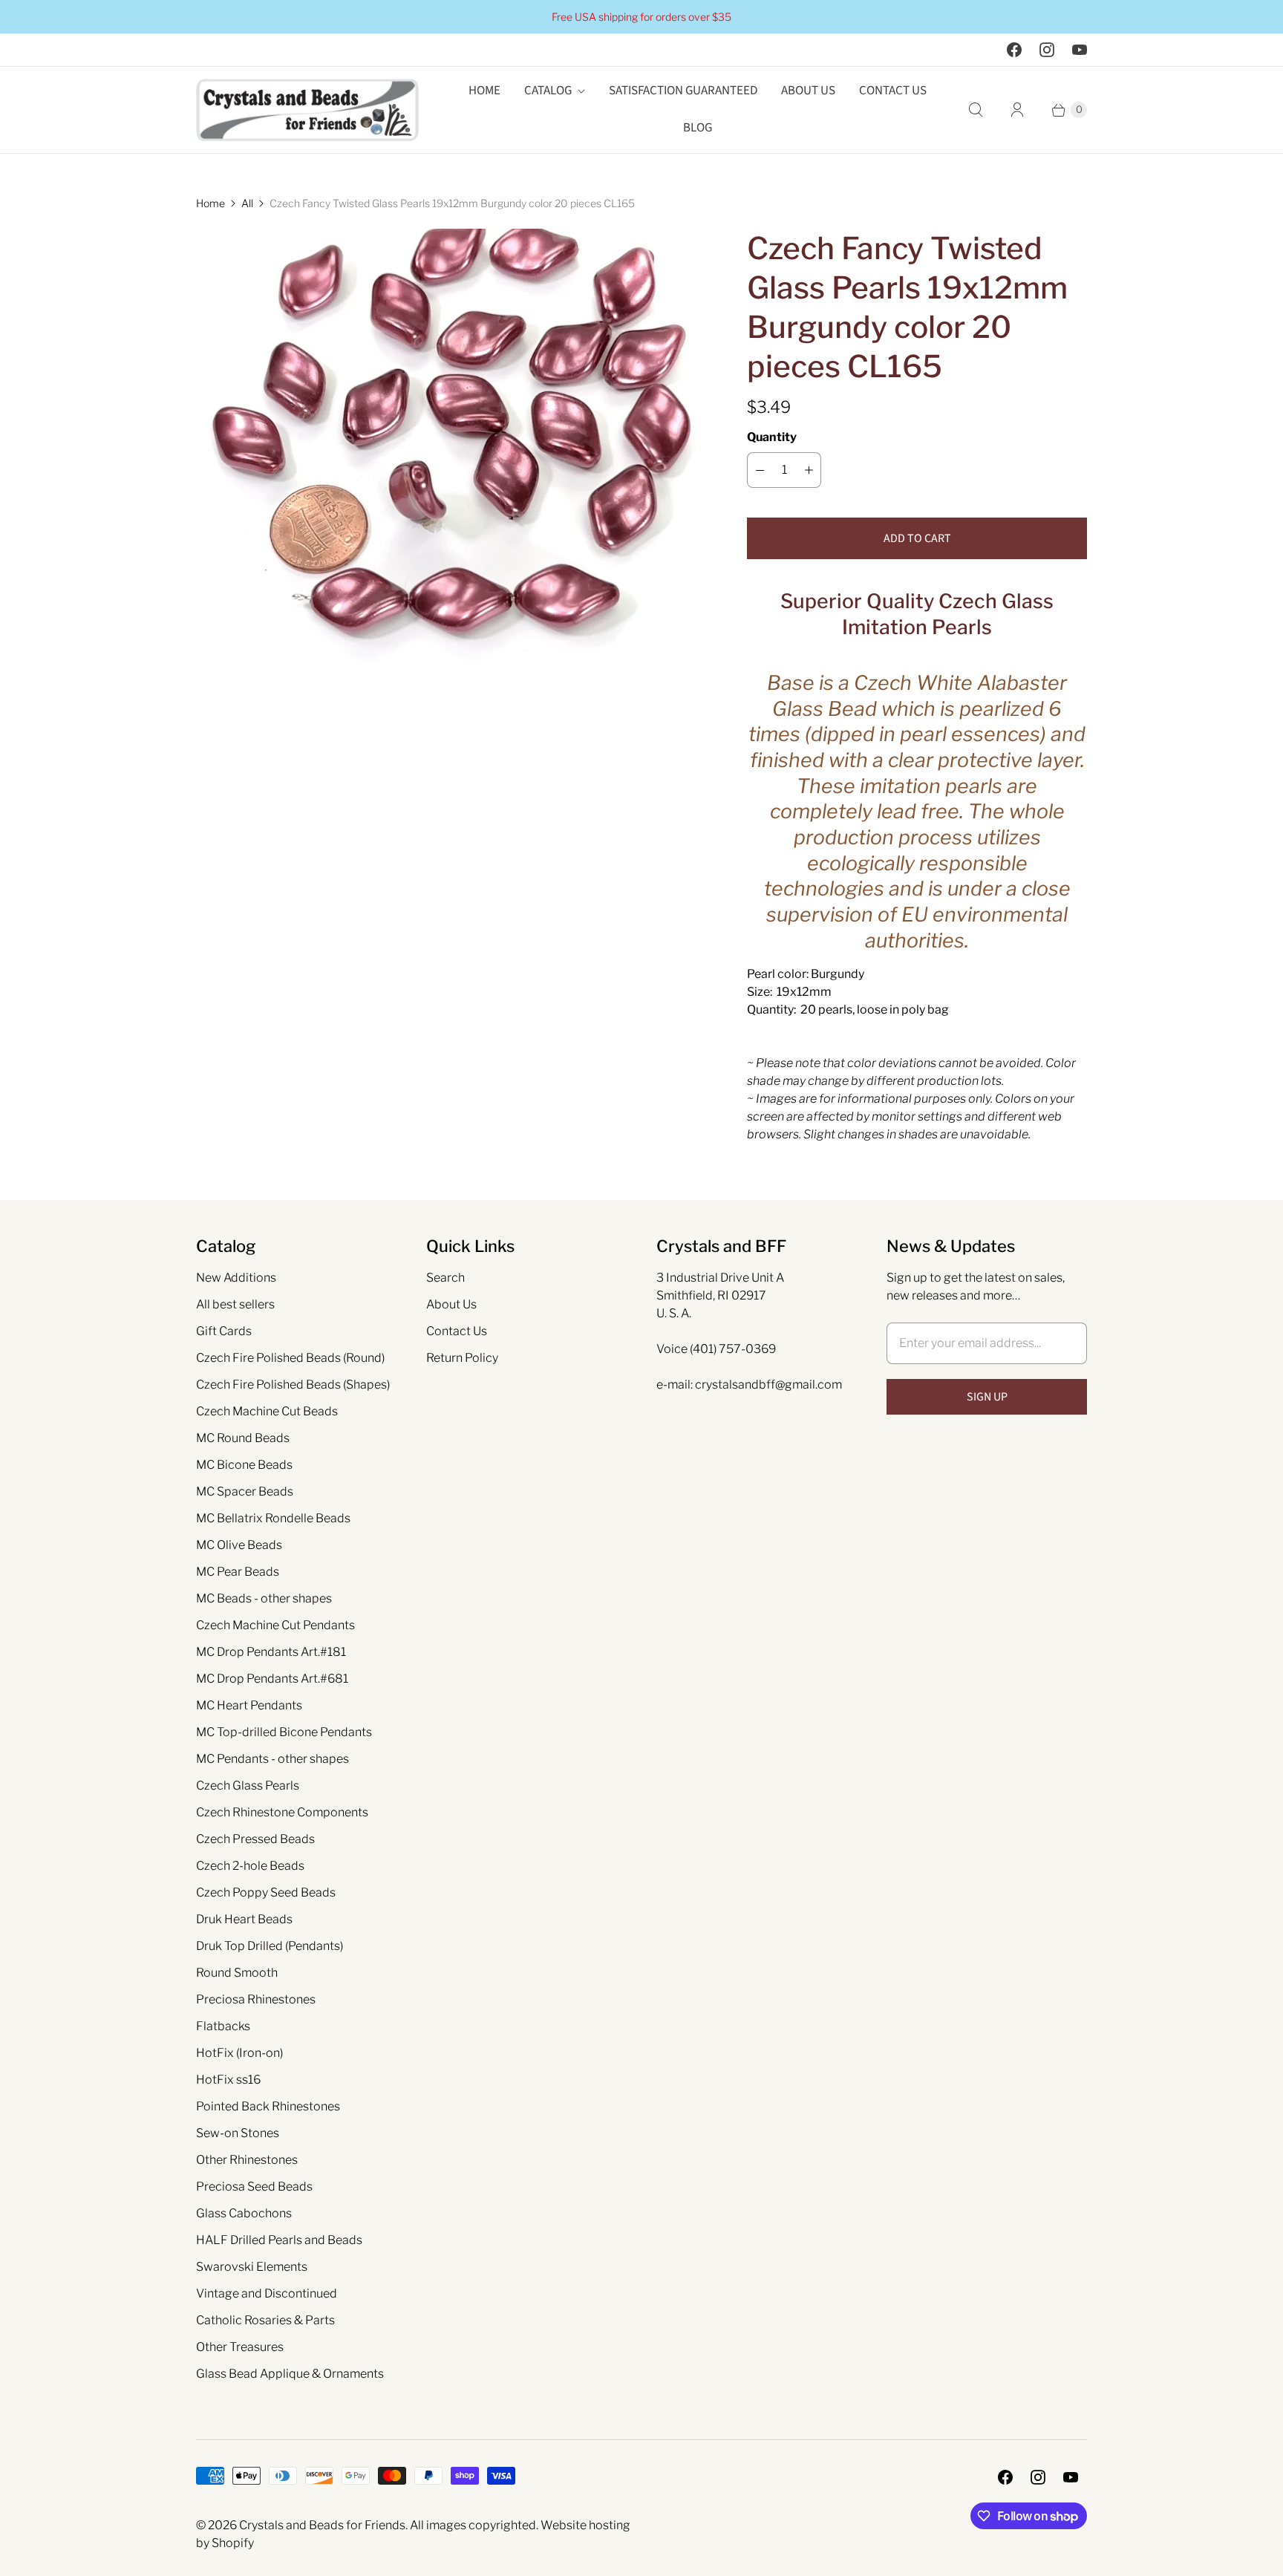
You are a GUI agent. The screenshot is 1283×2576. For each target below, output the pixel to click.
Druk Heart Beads (244, 1919)
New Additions (236, 1278)
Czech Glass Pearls (248, 1786)
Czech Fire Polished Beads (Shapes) (293, 1385)
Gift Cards (224, 1331)
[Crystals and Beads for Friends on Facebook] (1014, 50)
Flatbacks (223, 2026)
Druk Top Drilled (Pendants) (270, 1946)
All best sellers (235, 1304)
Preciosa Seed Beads (254, 2187)
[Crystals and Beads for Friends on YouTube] (1080, 50)
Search (445, 1278)
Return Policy (462, 1358)
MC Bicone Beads (244, 1465)
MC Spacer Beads (245, 1491)
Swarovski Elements (252, 2267)
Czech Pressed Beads (255, 1839)
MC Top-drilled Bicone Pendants (284, 1732)
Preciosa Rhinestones (256, 1999)
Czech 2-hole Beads (250, 1866)
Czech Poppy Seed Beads (266, 1892)
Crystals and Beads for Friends (322, 2525)
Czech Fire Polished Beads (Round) (290, 1358)
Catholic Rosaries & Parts (265, 2320)
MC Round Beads (243, 1438)
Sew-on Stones (238, 2133)
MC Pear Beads (238, 1572)
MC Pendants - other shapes (272, 1759)
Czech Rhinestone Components (282, 1812)
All (247, 203)
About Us (808, 91)
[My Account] (1017, 110)
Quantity (772, 437)
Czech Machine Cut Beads (267, 1411)
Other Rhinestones (247, 2160)
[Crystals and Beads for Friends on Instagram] (1047, 50)
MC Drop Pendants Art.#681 (272, 1679)
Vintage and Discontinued (267, 2293)
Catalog (548, 91)
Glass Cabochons (244, 2213)
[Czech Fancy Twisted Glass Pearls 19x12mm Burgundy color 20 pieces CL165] (451, 483)
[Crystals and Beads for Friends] (307, 110)
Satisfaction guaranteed (683, 91)
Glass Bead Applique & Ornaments (290, 2374)
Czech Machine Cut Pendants (275, 1625)
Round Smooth (237, 1973)
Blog (698, 128)
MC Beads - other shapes (264, 1598)
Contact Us (893, 91)
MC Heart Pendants (249, 1705)
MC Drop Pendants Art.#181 (271, 1652)
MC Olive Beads (239, 1545)
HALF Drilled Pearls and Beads (279, 2240)
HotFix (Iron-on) (239, 2053)
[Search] (976, 110)
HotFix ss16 (228, 2080)
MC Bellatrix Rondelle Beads (273, 1518)
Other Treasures (240, 2347)
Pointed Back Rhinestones (268, 2106)
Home (484, 91)
